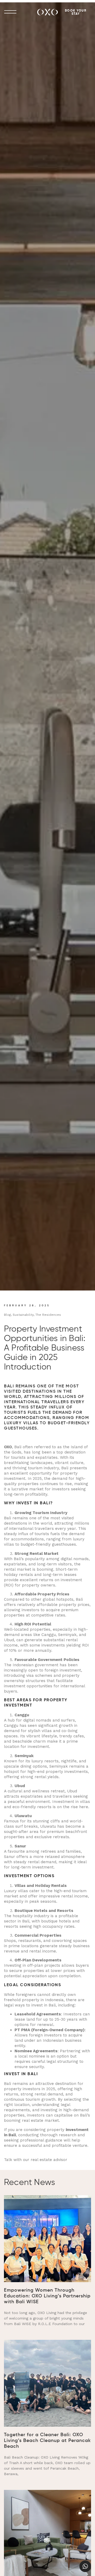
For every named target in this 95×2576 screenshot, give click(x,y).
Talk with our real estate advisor (36, 2160)
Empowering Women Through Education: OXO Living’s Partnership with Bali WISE (47, 2296)
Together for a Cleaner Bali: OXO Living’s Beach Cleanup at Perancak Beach (47, 2441)
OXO (8, 1447)
